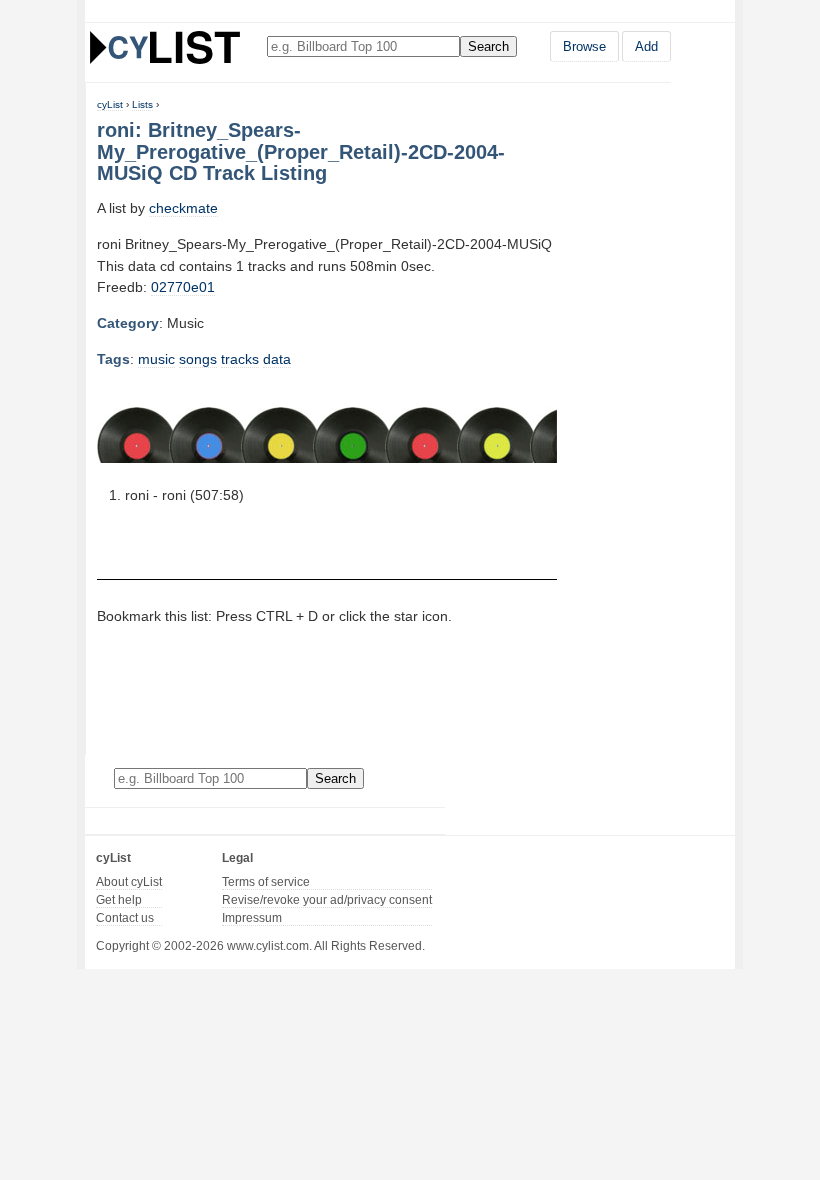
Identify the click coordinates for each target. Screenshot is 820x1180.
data (277, 359)
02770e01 (183, 287)
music (156, 359)
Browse (584, 46)
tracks (240, 359)
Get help (119, 900)
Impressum (252, 918)
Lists (142, 104)
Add (646, 46)
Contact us (125, 918)
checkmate (183, 208)
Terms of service (266, 882)
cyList (110, 104)
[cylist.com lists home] (165, 47)
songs (198, 359)
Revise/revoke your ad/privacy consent (327, 900)
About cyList (129, 882)
